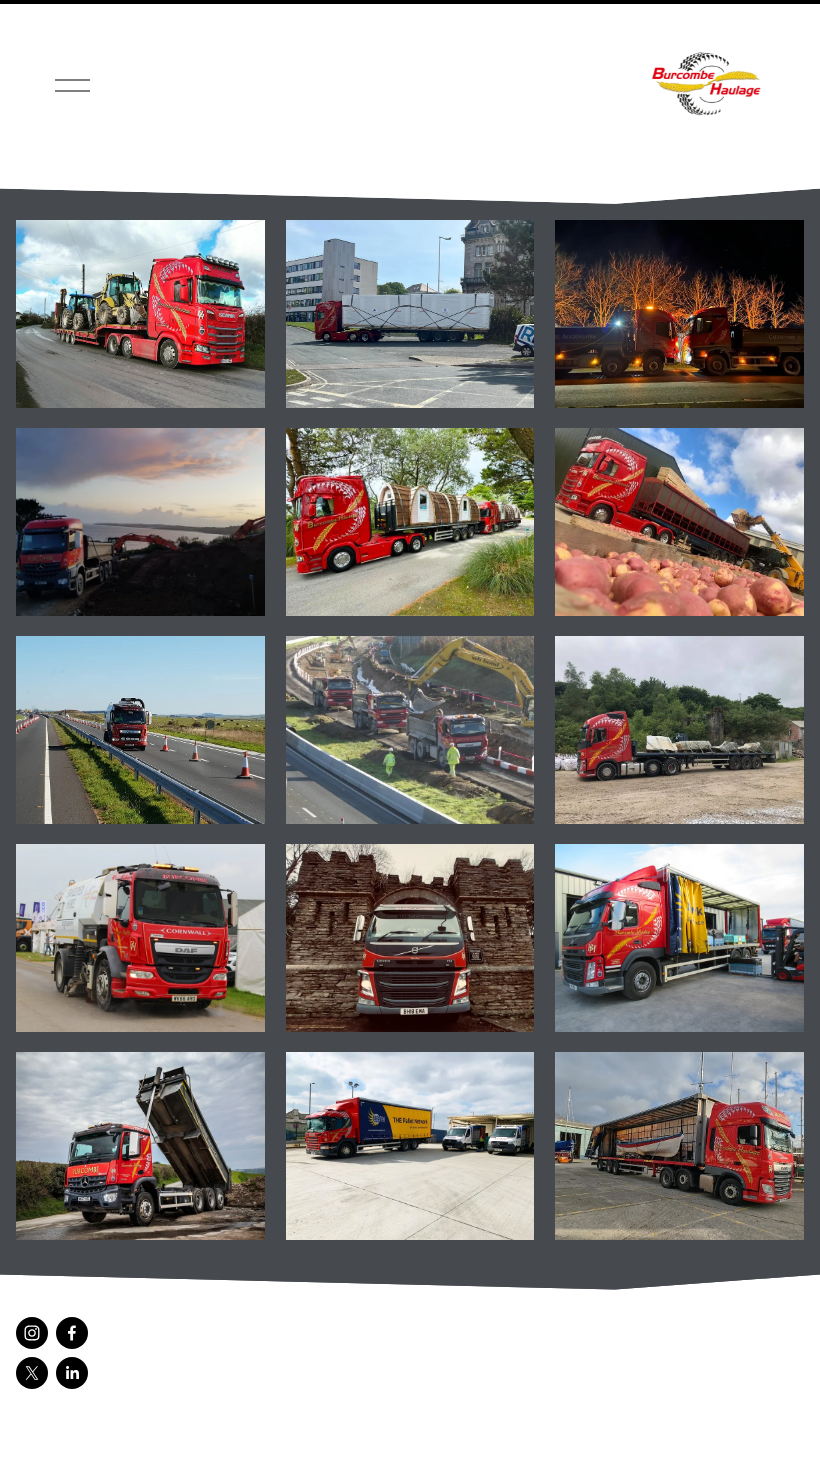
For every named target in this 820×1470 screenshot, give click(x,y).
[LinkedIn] (72, 1373)
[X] (32, 1373)
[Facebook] (72, 1333)
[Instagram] (32, 1333)
